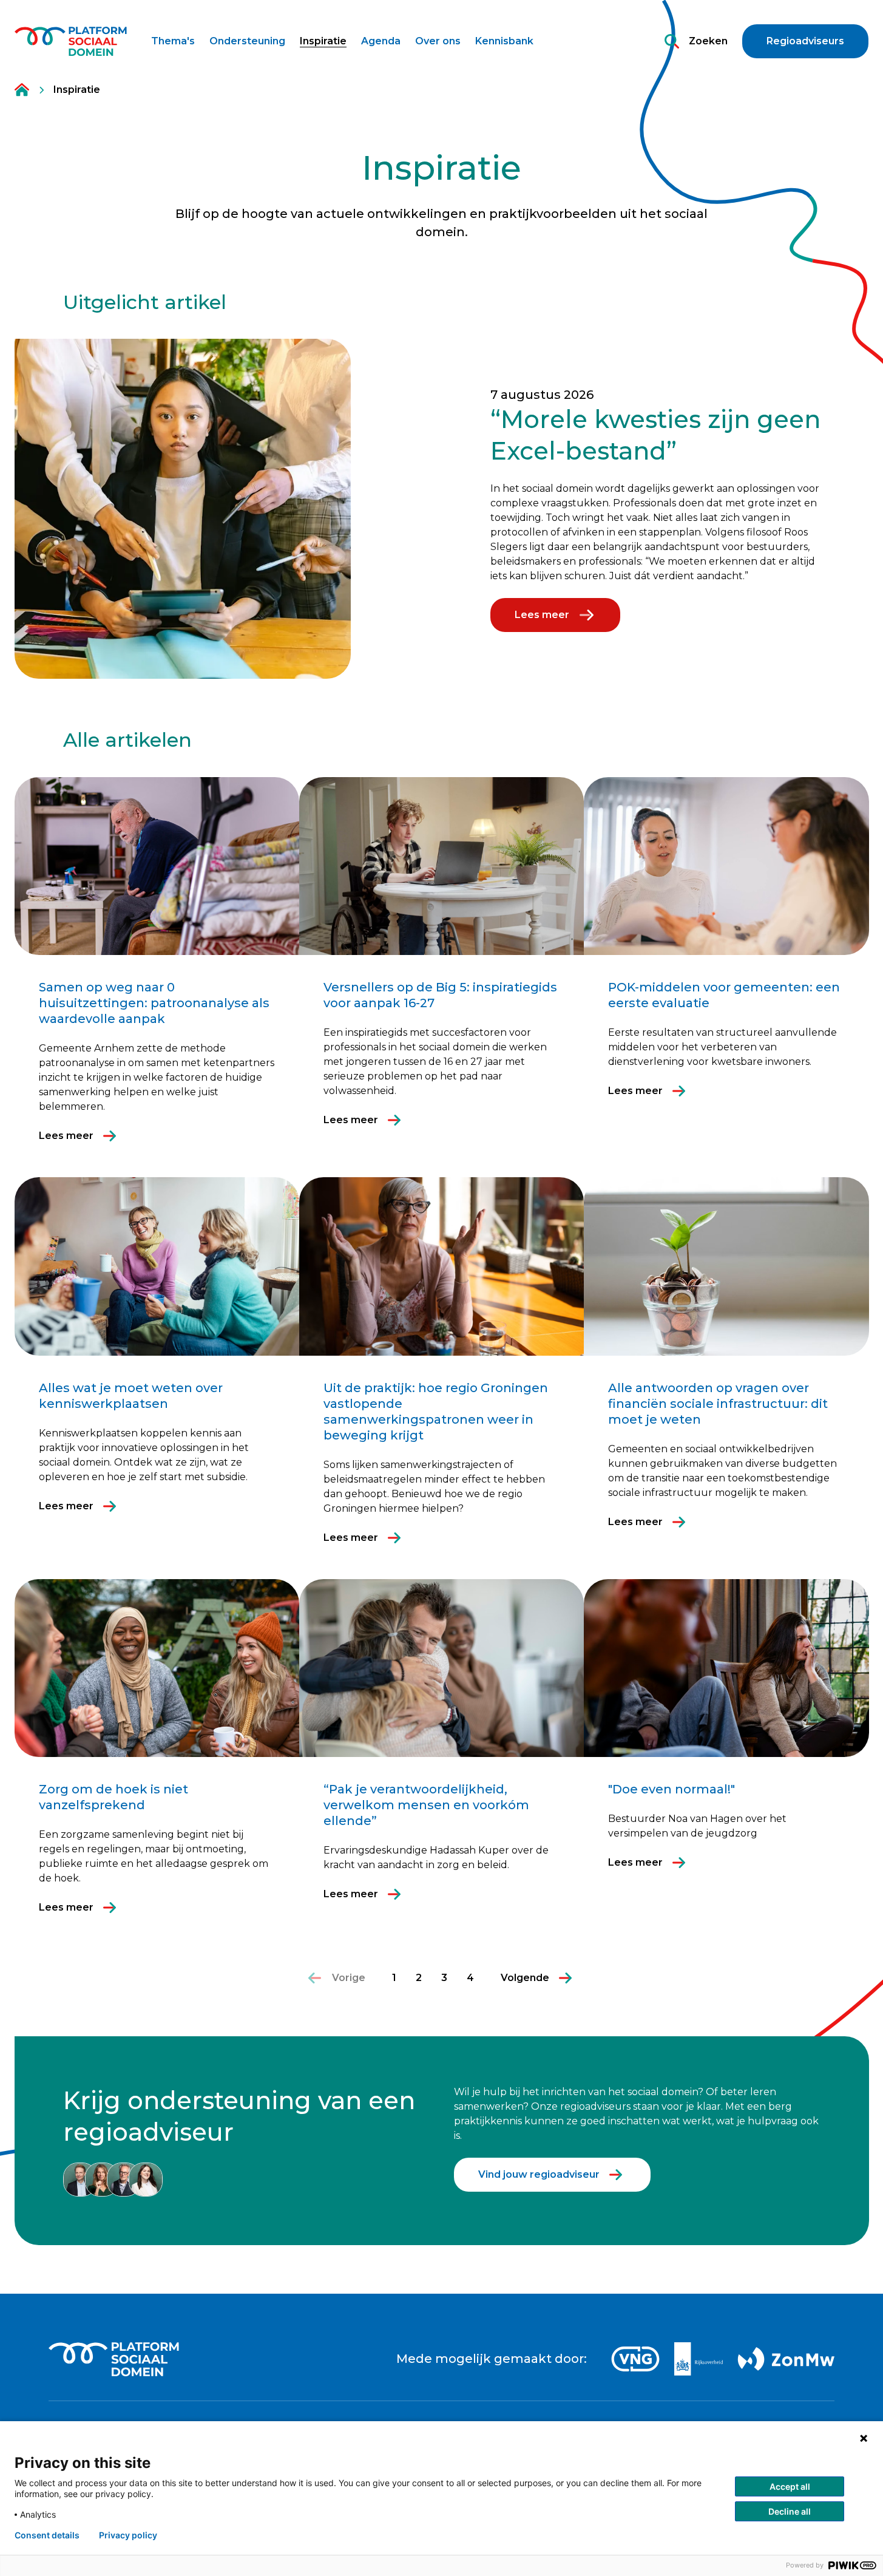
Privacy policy (128, 2535)
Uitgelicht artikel (145, 302)
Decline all (790, 2511)
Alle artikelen (127, 740)
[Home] (71, 41)
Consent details (47, 2535)
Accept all (790, 2486)
